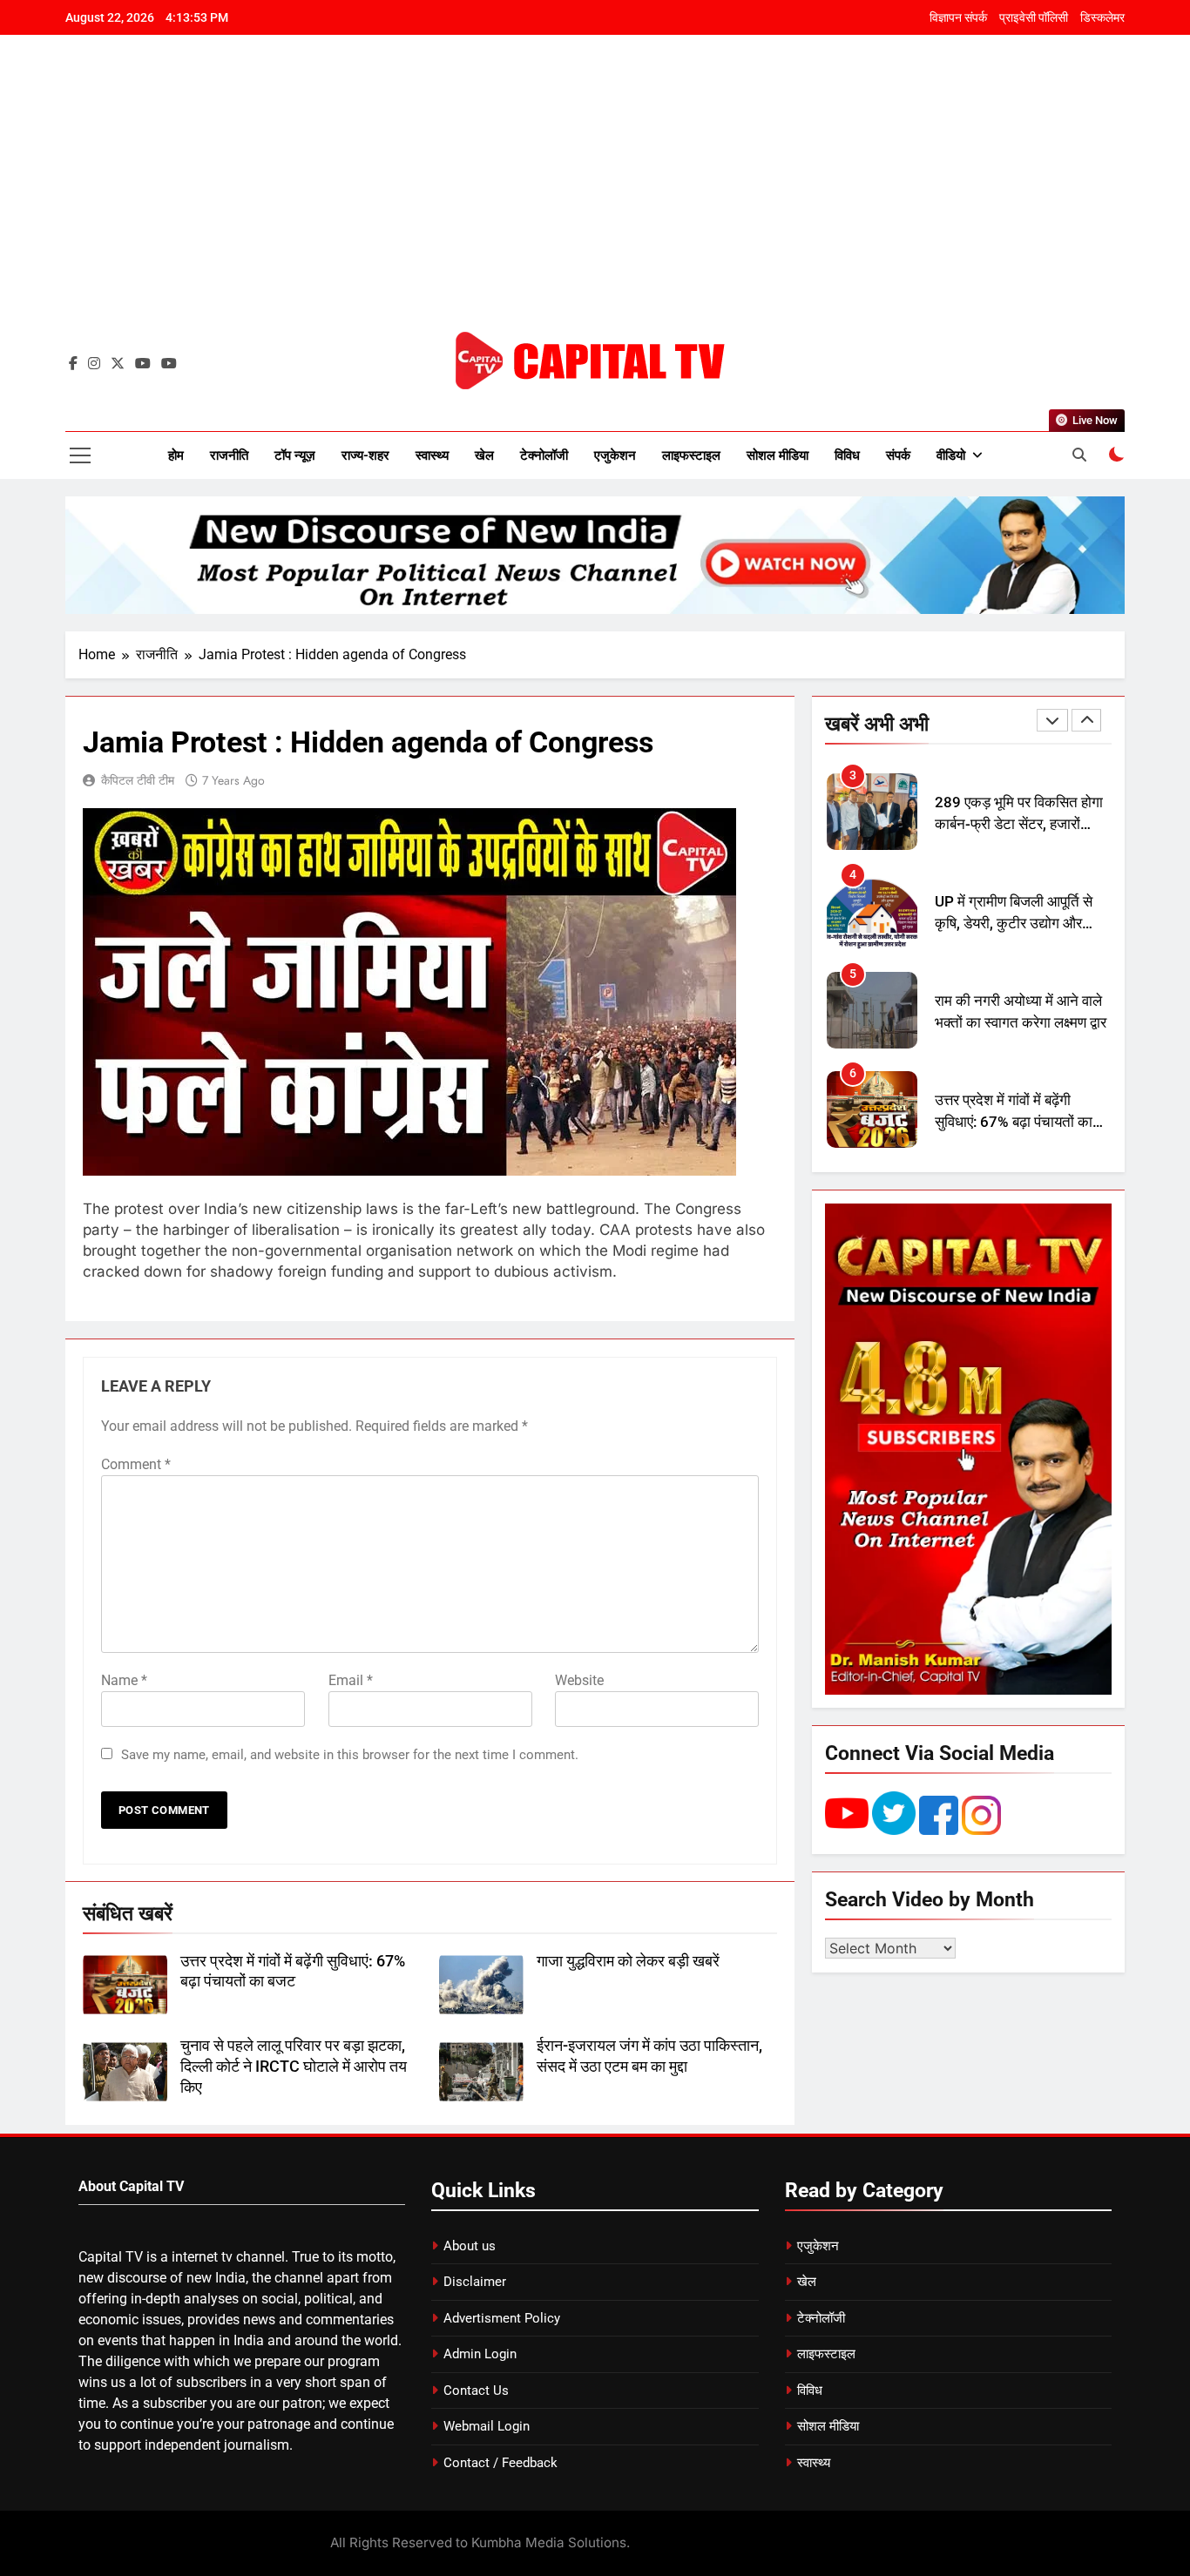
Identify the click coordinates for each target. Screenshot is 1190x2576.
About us (470, 2246)
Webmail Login (487, 2426)
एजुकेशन (615, 455)
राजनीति (229, 455)
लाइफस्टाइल (691, 455)
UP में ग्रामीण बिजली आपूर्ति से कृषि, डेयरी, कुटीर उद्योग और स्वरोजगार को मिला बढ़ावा (1014, 924)
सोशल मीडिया (778, 455)
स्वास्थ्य (432, 455)
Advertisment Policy (502, 2318)
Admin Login (480, 2354)
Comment (136, 1464)
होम (176, 455)
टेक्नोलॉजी (544, 455)
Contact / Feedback (500, 2463)
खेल (484, 455)
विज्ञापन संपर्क (958, 17)
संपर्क (898, 455)
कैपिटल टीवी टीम (138, 780)
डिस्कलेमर (1102, 17)
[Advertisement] (595, 196)
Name (124, 1680)
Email (351, 1680)
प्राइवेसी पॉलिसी (1034, 17)
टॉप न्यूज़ (295, 455)
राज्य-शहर (365, 455)
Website (579, 1680)
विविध (847, 455)
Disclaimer (475, 2282)
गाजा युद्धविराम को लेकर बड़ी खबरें (628, 1961)
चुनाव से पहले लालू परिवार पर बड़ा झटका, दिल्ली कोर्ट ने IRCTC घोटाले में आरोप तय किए (294, 2067)
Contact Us (476, 2391)
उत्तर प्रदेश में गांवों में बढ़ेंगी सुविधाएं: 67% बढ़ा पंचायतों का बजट (1014, 1122)
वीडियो (951, 455)
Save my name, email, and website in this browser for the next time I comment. (350, 1755)
